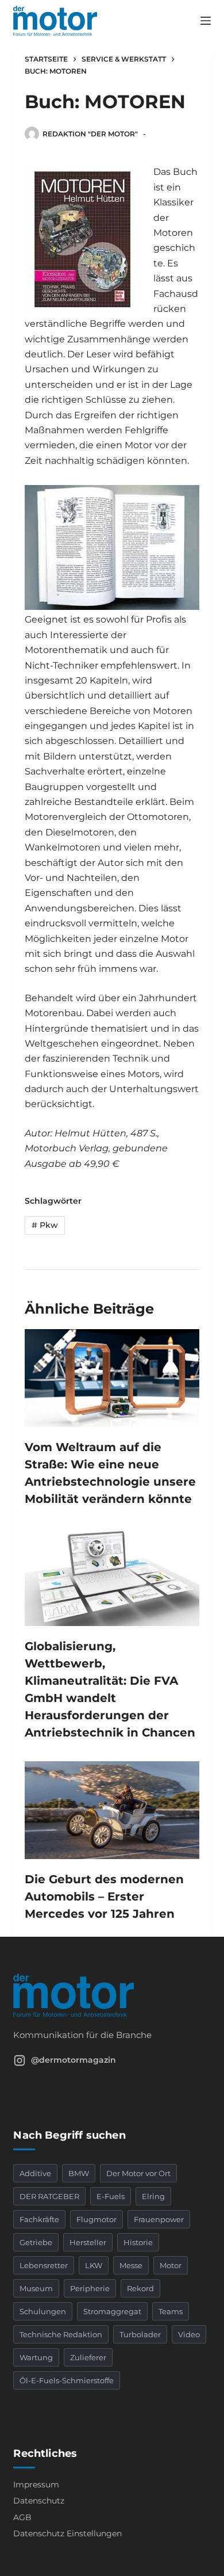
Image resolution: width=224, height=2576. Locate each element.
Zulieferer (88, 2357)
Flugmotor (96, 2219)
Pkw (45, 1225)
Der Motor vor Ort (138, 2173)
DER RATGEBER (49, 2196)
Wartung (36, 2357)
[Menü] (206, 21)
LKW (94, 2265)
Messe (131, 2265)
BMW (79, 2173)
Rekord (140, 2288)
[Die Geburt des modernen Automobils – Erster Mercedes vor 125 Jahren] (112, 1810)
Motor (171, 2265)
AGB (22, 2517)
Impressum (36, 2485)
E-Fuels (111, 2196)
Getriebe (36, 2242)
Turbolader (140, 2334)
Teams (171, 2311)
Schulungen (43, 2311)
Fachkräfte (39, 2219)
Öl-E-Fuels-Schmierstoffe (67, 2380)
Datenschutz (39, 2501)
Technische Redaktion (61, 2334)
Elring (153, 2196)
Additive (35, 2173)
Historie (138, 2242)
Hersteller (88, 2242)
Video (189, 2334)
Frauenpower (159, 2219)
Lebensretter (44, 2265)
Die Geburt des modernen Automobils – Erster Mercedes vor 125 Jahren (104, 1896)
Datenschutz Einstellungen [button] (67, 2533)
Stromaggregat (112, 2311)
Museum (36, 2288)
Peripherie (90, 2288)
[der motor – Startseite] (112, 1995)
